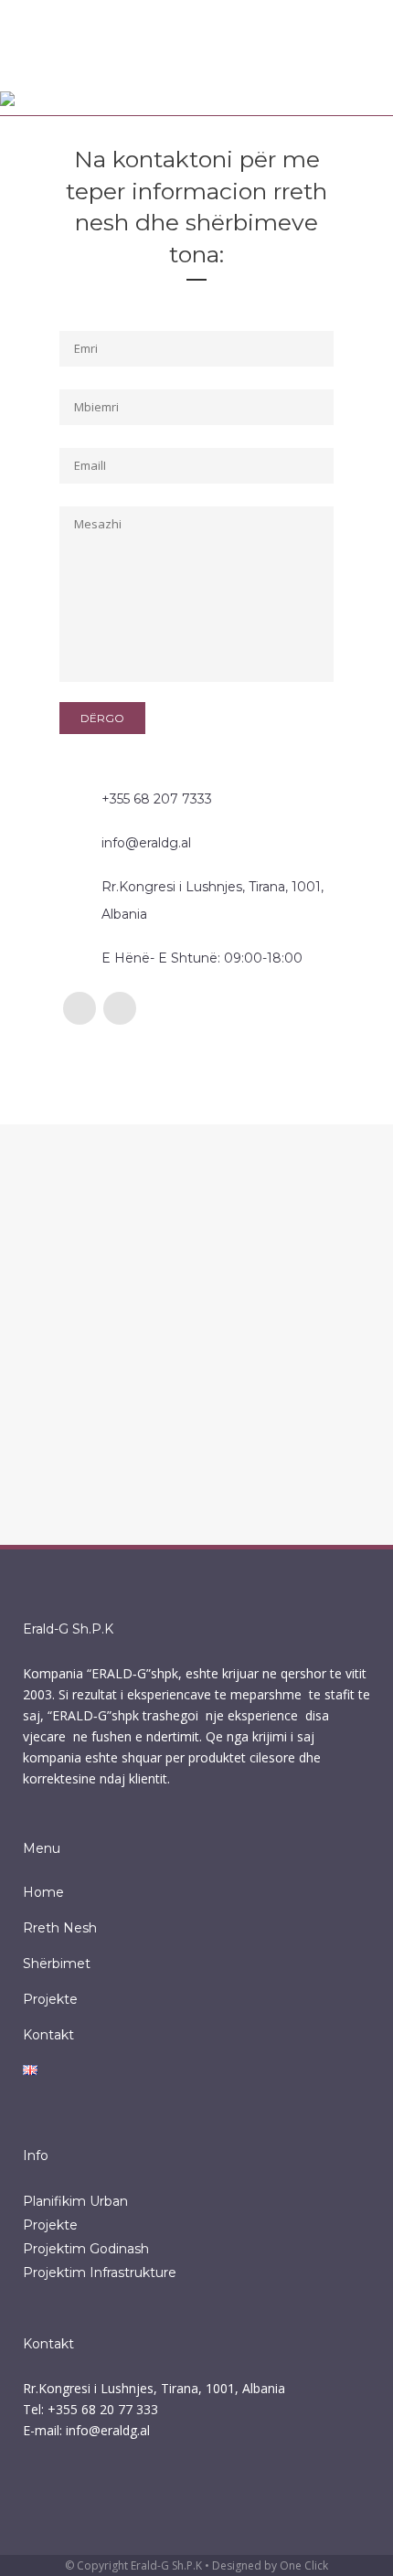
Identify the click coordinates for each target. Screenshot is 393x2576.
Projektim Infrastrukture (100, 2273)
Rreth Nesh (60, 1928)
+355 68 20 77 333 (103, 2409)
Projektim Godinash (86, 2249)
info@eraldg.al (108, 2430)
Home (43, 1892)
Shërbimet (57, 1964)
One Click (304, 2565)
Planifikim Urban (75, 2201)
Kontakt (48, 2035)
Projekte (50, 1999)
